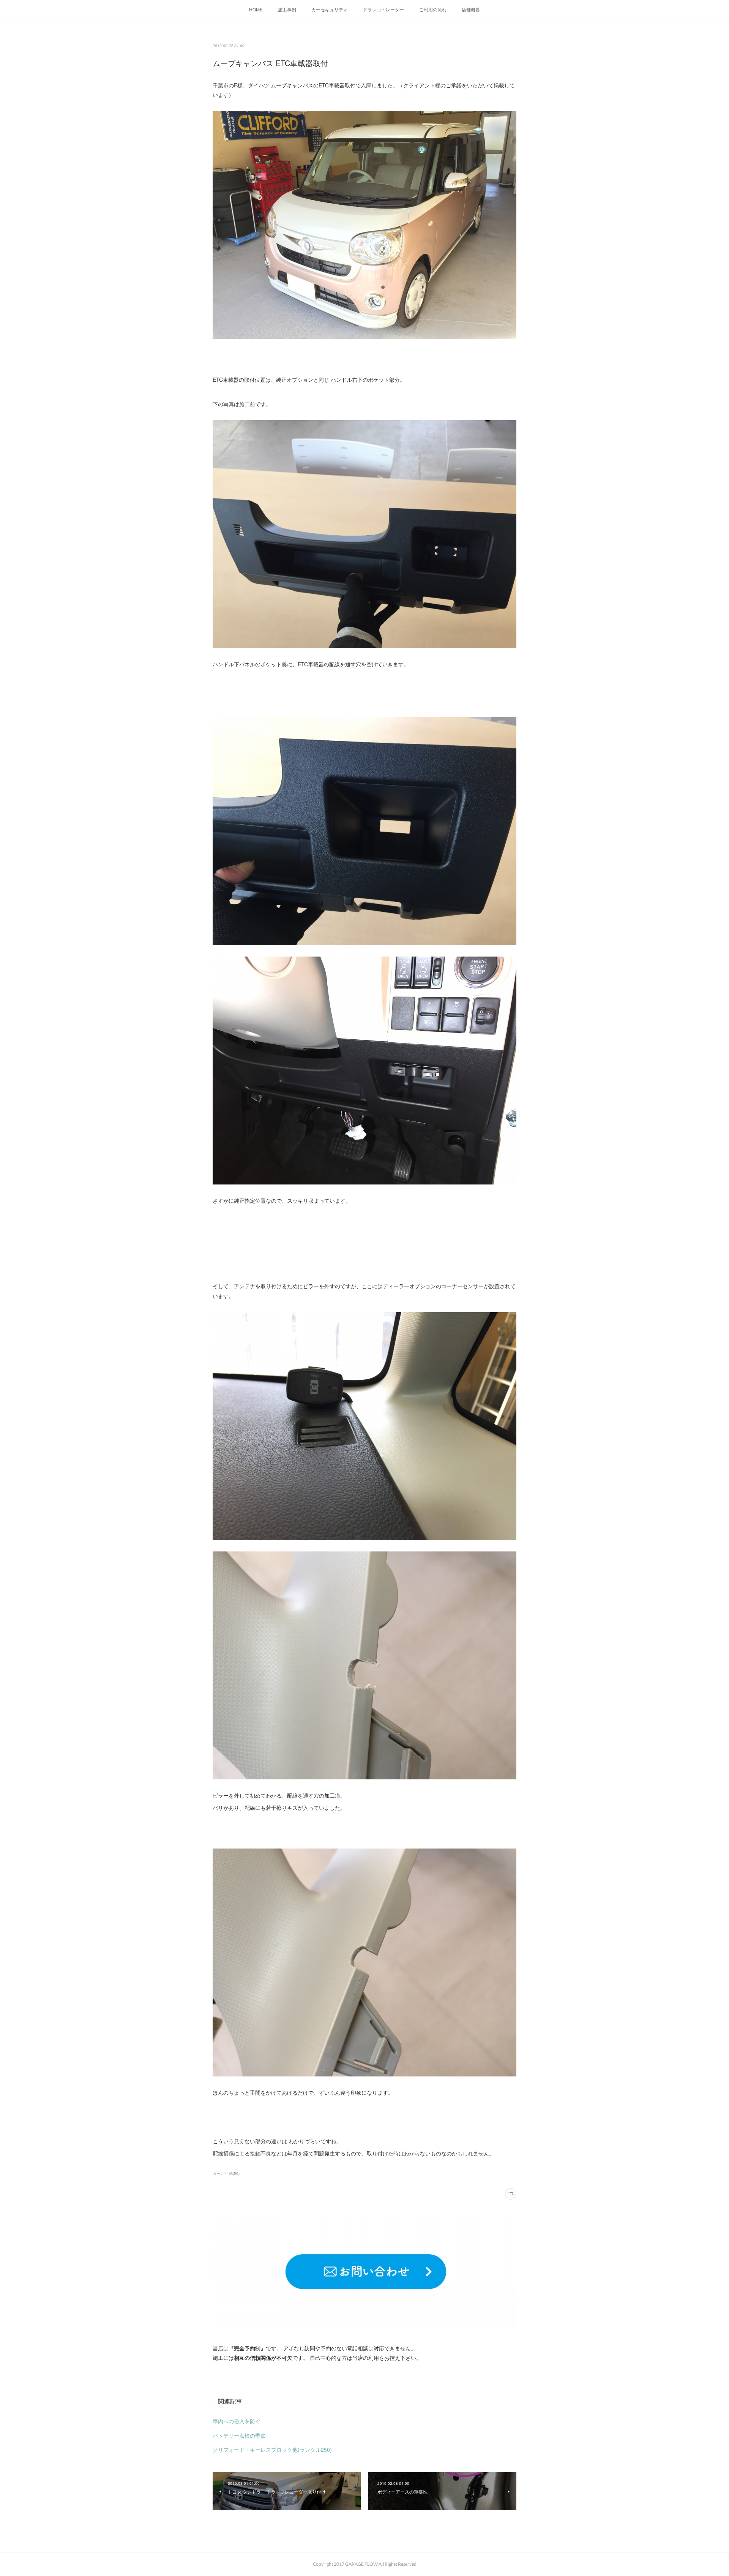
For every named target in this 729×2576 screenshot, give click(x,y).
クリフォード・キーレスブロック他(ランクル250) (272, 2449)
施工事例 (287, 9)
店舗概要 (471, 9)
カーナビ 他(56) (226, 2173)
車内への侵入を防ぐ (237, 2421)
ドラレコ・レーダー (383, 9)
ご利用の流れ (433, 9)
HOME (256, 9)
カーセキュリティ (330, 9)
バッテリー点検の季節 (239, 2435)
